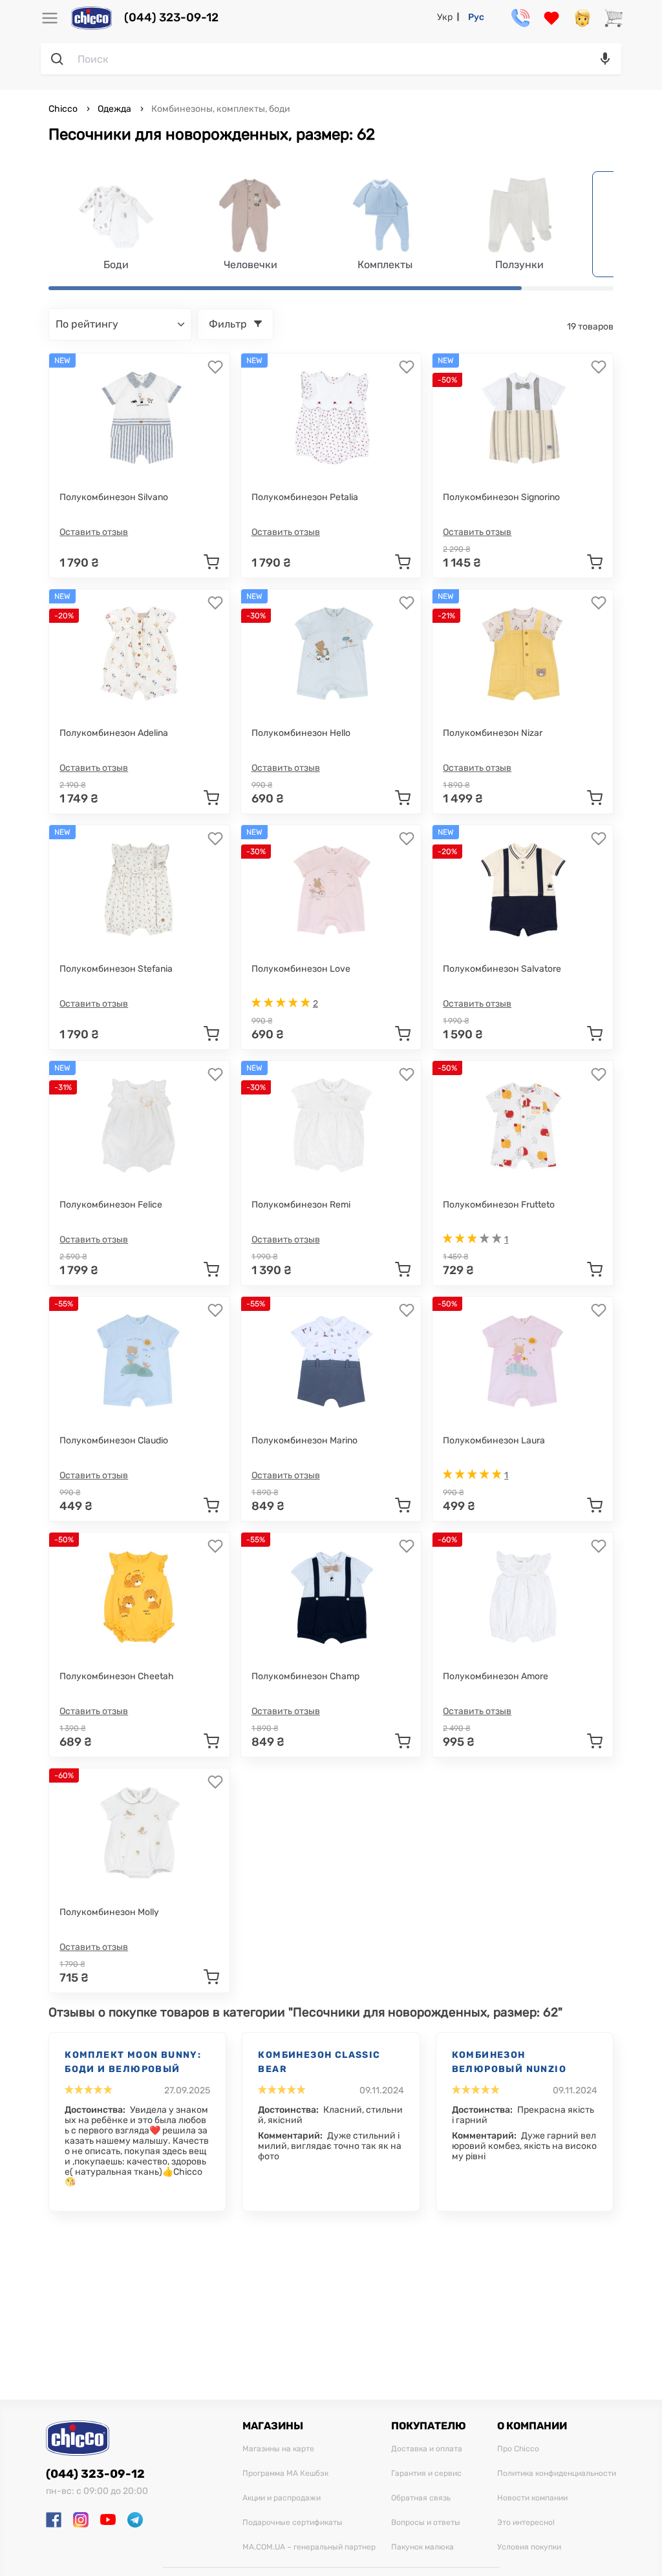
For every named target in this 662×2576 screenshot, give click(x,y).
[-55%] (139, 1361)
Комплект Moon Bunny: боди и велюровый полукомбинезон (133, 2063)
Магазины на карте (278, 2449)
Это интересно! (526, 2523)
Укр (445, 17)
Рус (476, 17)
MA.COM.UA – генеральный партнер (309, 2547)
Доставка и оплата (427, 2449)
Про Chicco (518, 2449)
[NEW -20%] (139, 654)
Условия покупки (529, 2547)
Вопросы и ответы (426, 2523)
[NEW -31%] (139, 1126)
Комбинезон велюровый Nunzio (509, 2062)
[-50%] (523, 1126)
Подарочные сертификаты (293, 2523)
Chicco (64, 109)
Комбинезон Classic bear (319, 2062)
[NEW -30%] (331, 654)
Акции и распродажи (282, 2498)
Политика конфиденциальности (557, 2474)
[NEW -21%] (523, 654)
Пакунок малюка (422, 2547)
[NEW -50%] (523, 418)
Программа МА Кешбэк (285, 2474)
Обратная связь (421, 2498)
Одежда (114, 109)
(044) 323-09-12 (171, 18)
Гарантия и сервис (426, 2474)
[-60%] (523, 1597)
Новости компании (532, 2498)
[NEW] (139, 418)
